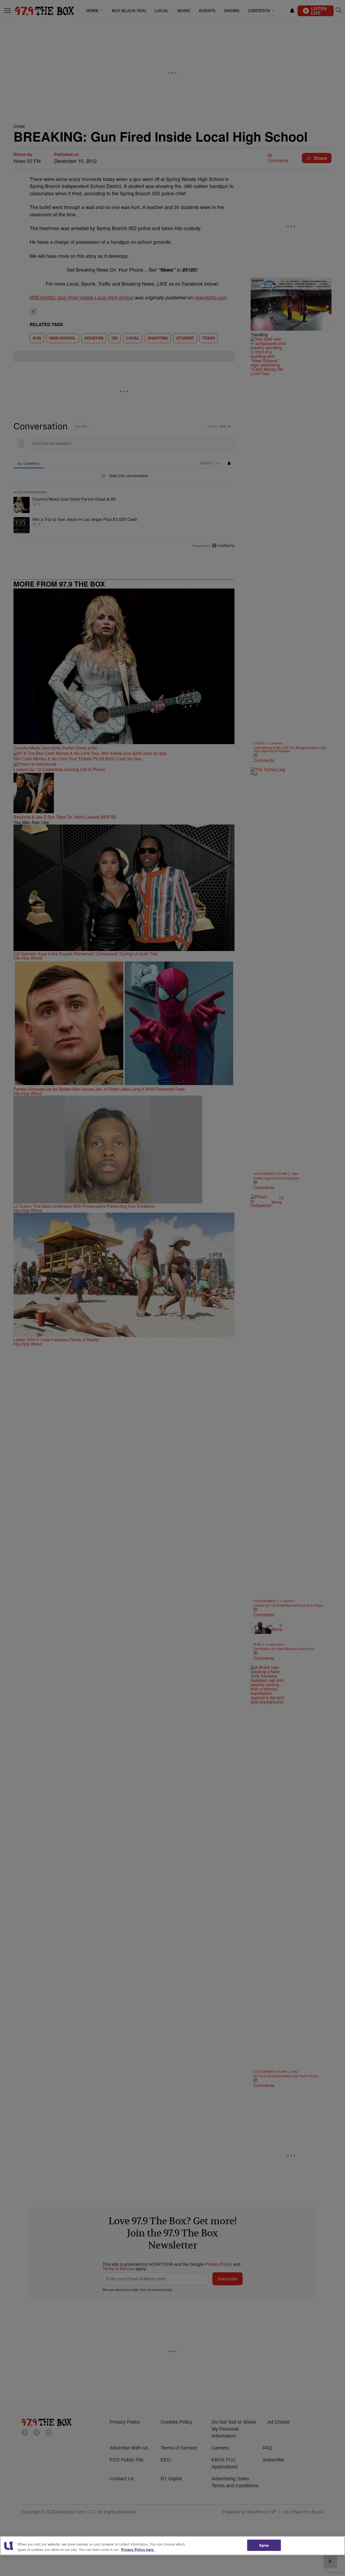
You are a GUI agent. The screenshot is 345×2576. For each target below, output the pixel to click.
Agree (264, 2545)
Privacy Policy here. (138, 2549)
